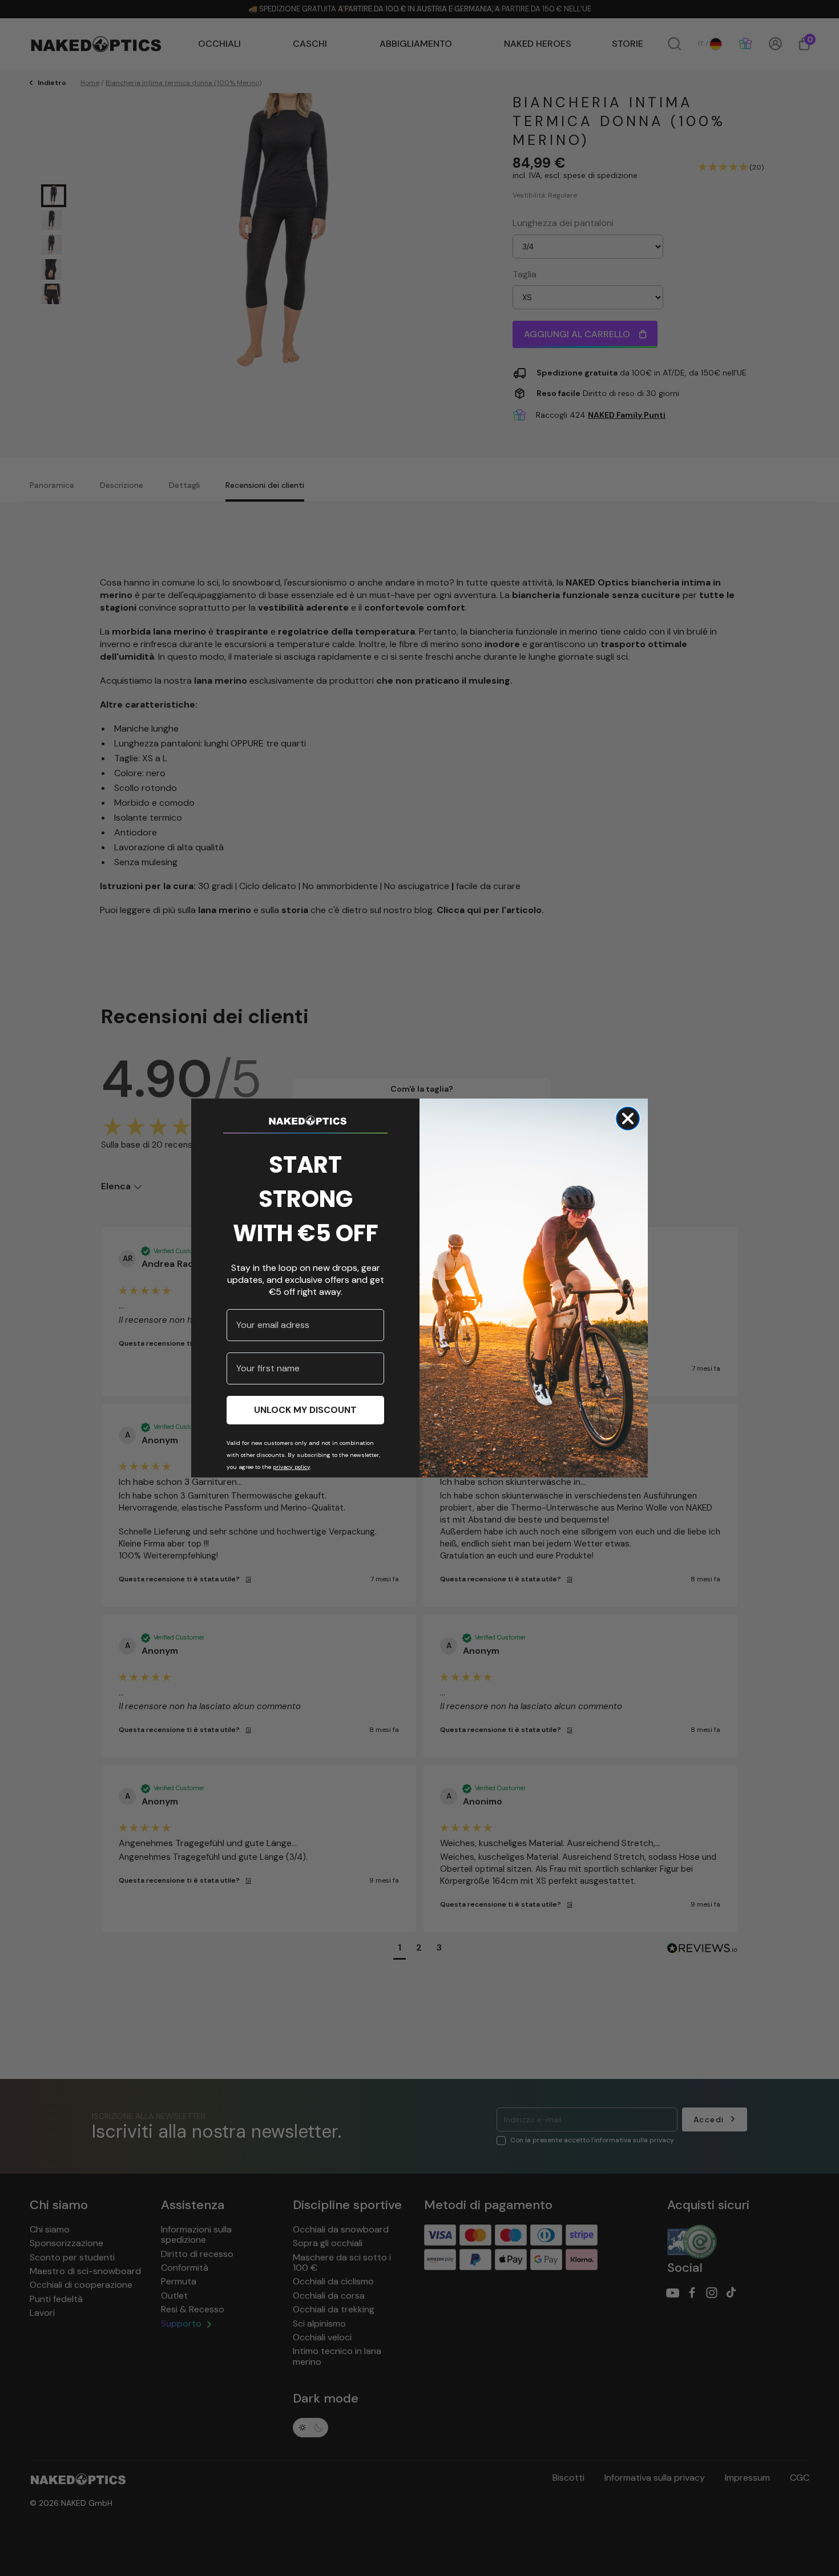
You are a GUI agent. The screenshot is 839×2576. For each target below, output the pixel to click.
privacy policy (291, 1467)
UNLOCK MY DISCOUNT (305, 1410)
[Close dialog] (628, 1119)
